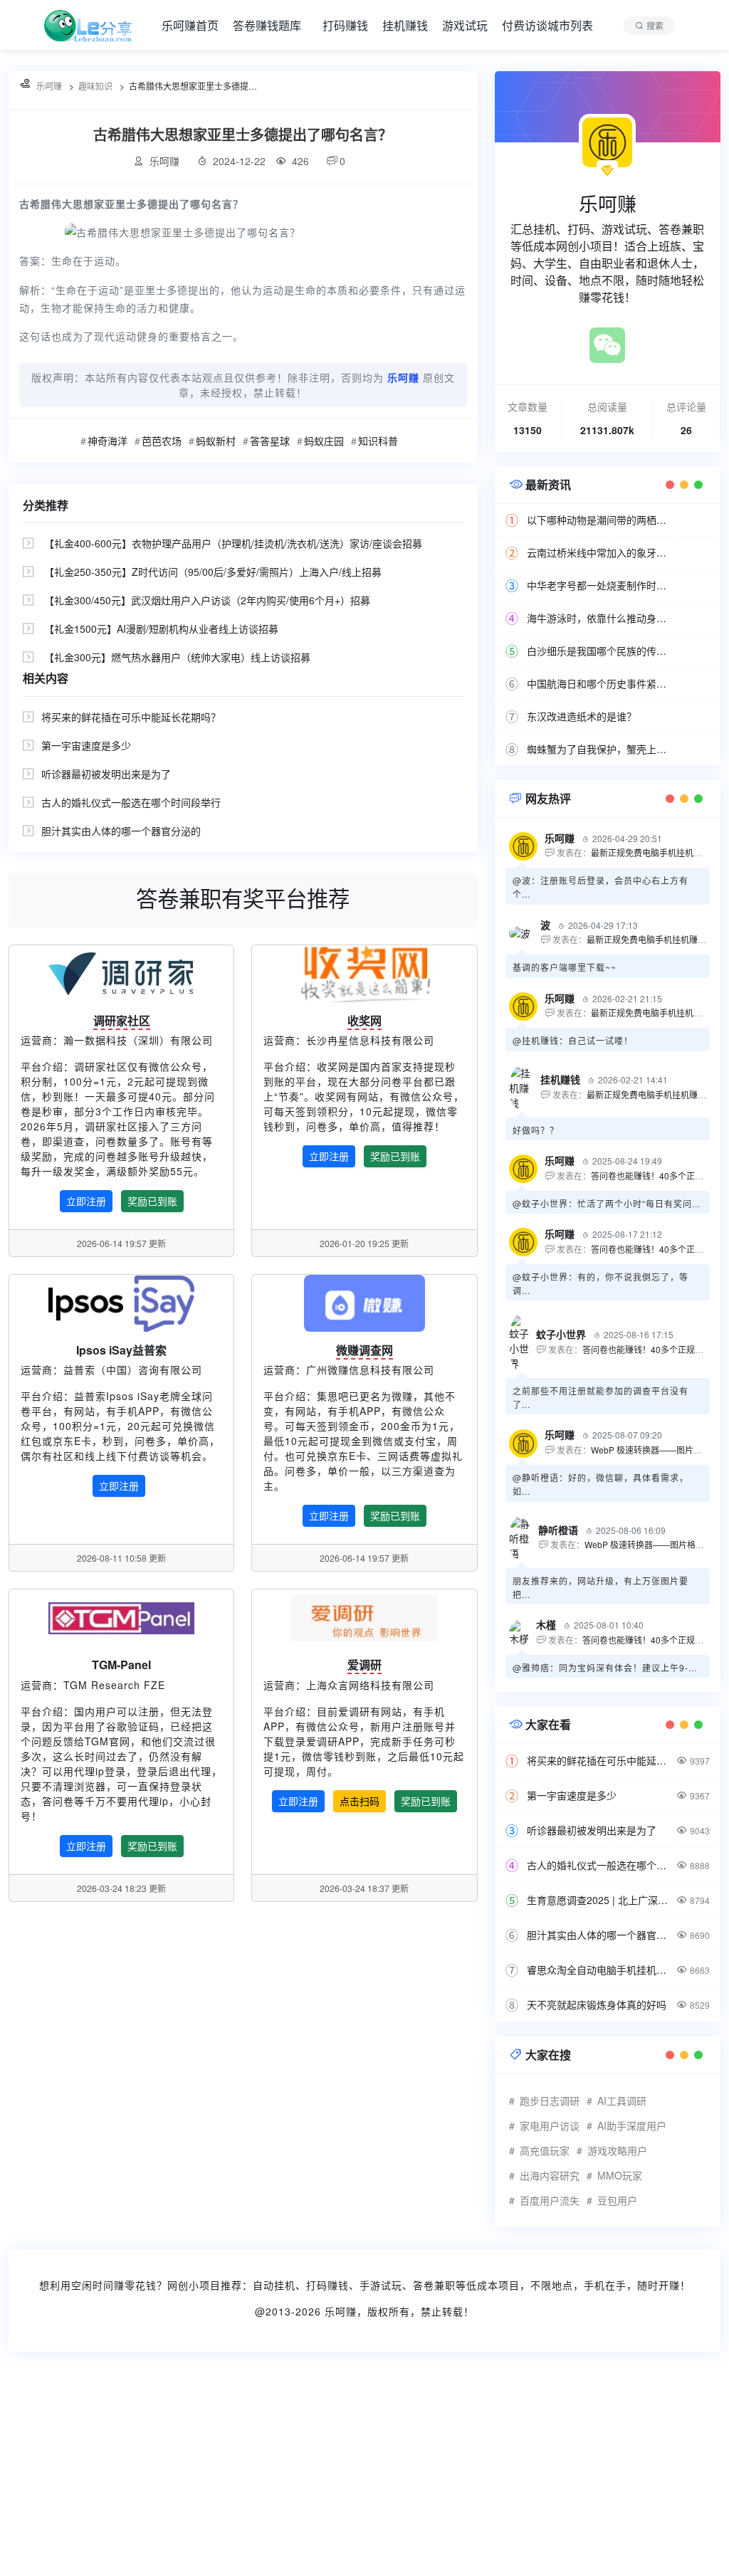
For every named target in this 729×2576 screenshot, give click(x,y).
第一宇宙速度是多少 (86, 745)
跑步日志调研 (550, 2101)
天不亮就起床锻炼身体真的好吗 (597, 2004)
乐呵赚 (341, 2311)
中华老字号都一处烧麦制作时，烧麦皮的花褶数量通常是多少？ (600, 585)
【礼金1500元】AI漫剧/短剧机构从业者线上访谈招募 (161, 629)
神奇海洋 (107, 441)
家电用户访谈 (550, 2125)
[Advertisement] (364, 2473)
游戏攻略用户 (617, 2150)
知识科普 (378, 441)
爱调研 (364, 1665)
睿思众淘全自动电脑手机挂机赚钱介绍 (600, 1970)
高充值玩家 (545, 2150)
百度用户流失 (550, 2200)
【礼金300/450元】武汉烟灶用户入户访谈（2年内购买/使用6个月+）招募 (207, 600)
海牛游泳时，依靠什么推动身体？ (600, 618)
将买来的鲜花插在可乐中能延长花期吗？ (131, 717)
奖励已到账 (152, 1201)
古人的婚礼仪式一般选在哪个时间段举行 (131, 802)
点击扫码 (360, 1801)
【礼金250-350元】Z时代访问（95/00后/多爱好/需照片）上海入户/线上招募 (213, 572)
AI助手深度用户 (632, 2125)
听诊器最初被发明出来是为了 (106, 774)
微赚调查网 (364, 1350)
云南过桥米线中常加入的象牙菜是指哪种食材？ (600, 552)
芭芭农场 (162, 441)
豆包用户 (617, 2200)
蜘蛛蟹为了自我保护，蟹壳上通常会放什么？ (600, 749)
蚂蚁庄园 (324, 441)
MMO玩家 (620, 2175)
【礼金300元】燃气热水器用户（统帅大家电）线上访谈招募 (177, 657)
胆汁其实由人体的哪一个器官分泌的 (121, 831)
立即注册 (86, 1201)
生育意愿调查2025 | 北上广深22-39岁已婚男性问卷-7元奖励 (600, 1900)
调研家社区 (122, 1020)
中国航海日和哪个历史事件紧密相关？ (600, 683)
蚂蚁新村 (216, 441)
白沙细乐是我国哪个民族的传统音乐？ (600, 651)
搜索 (655, 25)
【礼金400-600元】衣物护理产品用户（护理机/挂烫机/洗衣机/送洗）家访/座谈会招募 (233, 543)
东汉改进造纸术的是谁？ (582, 716)
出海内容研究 (550, 2175)
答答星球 (270, 441)
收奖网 (364, 1020)
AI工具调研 (622, 2101)
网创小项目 (194, 2285)
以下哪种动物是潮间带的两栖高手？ (600, 520)
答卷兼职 (434, 2285)
